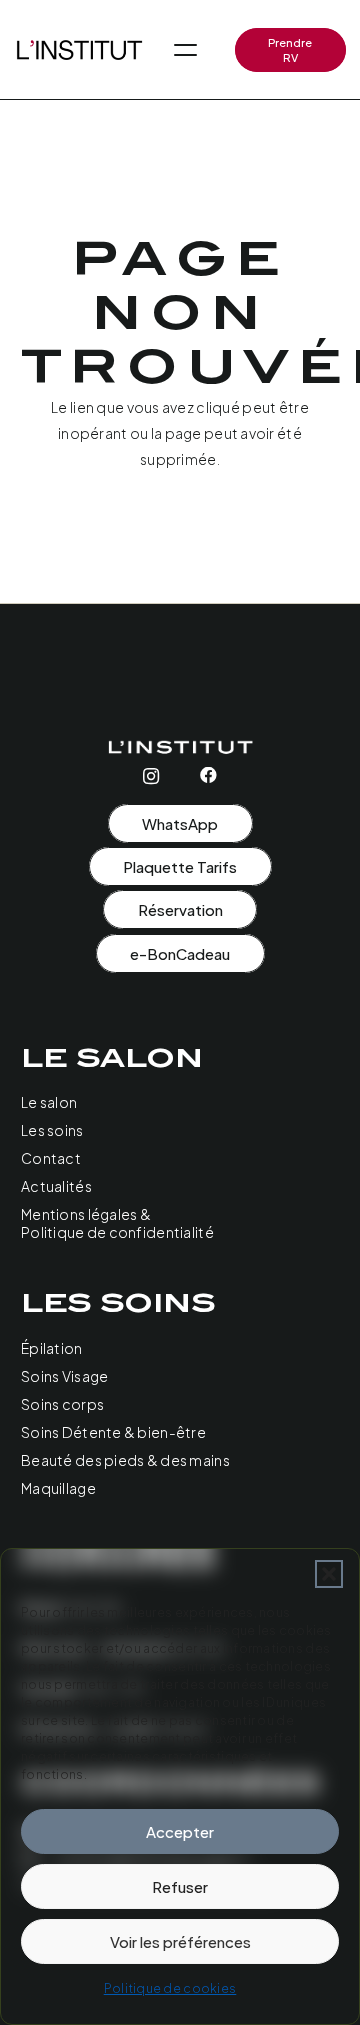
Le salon (49, 1102)
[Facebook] (208, 775)
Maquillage (58, 1488)
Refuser (180, 1886)
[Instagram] (151, 776)
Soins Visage (64, 1376)
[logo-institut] (79, 50)
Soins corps (62, 1404)
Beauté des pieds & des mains (125, 1460)
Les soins (52, 1130)
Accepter (180, 1831)
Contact (51, 1158)
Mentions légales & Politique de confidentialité (117, 1223)
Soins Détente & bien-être (113, 1432)
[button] (329, 1574)
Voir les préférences (180, 1941)
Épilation (52, 1348)
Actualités (56, 1186)
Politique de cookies (170, 1988)
